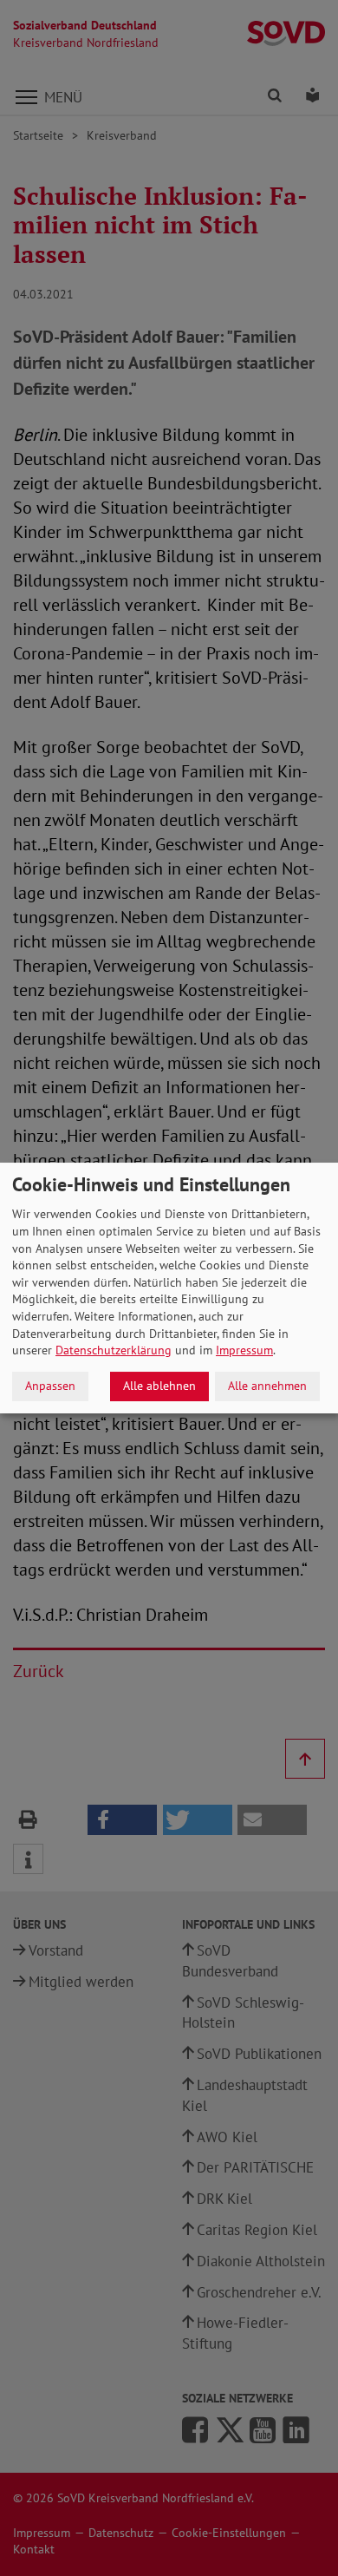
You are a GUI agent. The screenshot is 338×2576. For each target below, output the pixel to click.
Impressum (244, 1350)
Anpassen (50, 1386)
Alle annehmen (267, 1386)
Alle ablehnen (159, 1386)
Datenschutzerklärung (114, 1350)
